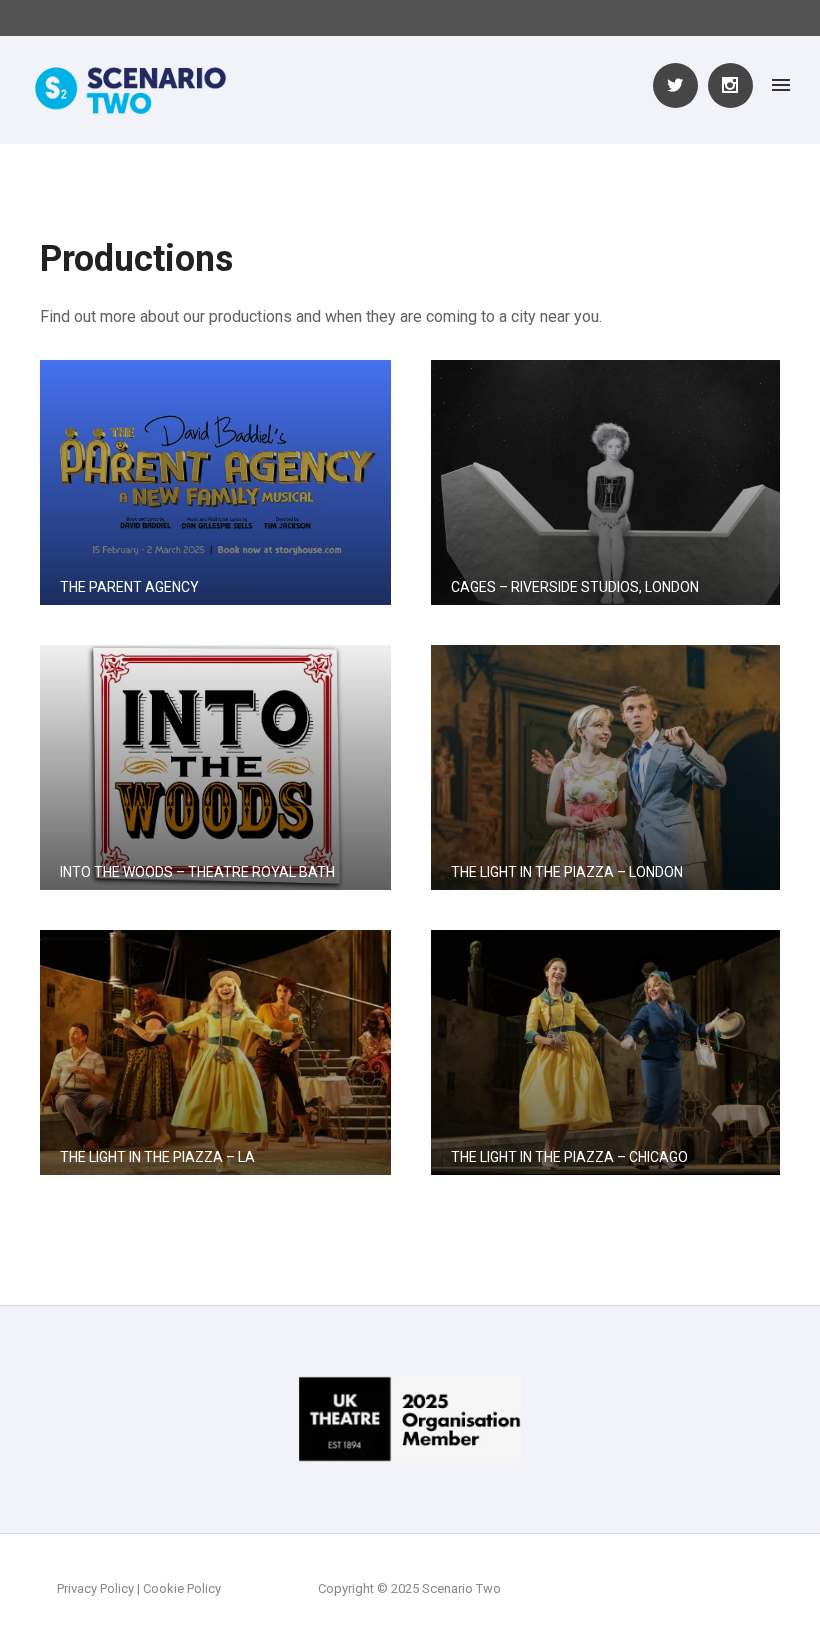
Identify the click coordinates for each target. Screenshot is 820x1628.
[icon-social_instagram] (730, 85)
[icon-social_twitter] (680, 85)
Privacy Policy (95, 1588)
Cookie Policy (182, 1588)
